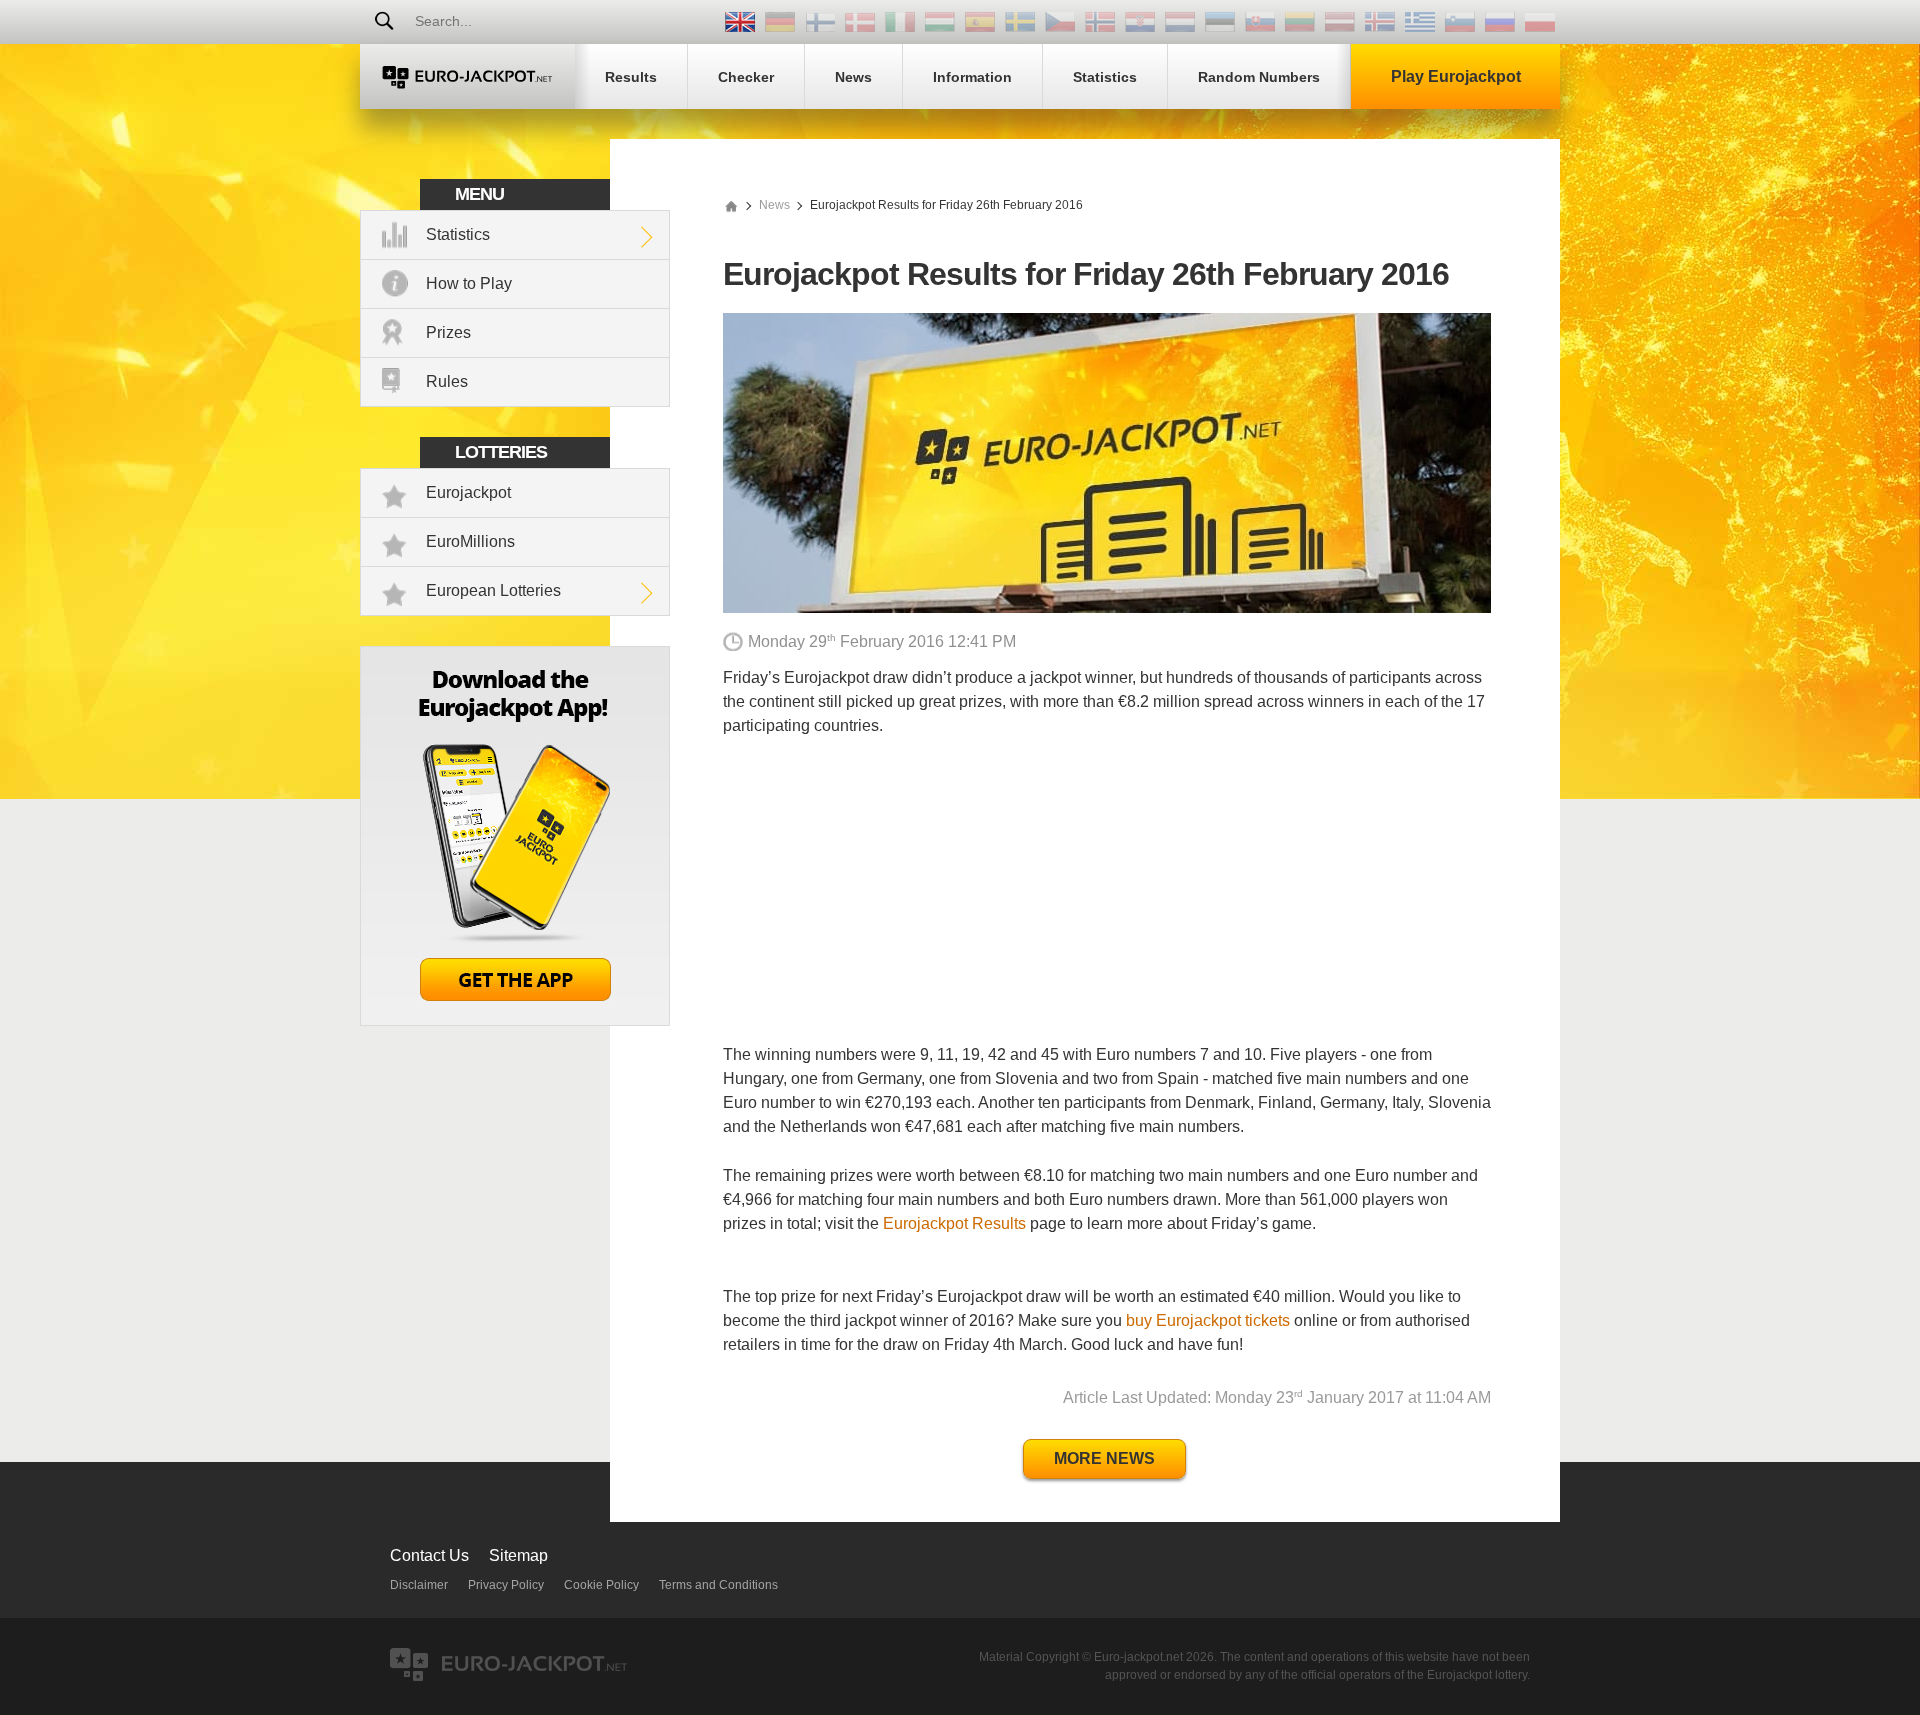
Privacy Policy (506, 1585)
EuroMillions (470, 541)
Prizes (448, 332)
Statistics (458, 234)
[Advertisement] (1107, 903)
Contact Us (429, 1555)
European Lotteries (493, 590)
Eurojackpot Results (954, 1223)
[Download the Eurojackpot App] (515, 1020)
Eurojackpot (468, 492)
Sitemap (518, 1555)
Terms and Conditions (718, 1585)
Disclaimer (419, 1585)
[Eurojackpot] (467, 76)
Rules (447, 381)
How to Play (469, 283)
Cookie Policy (601, 1585)
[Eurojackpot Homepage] (731, 205)
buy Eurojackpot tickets (1208, 1320)
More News (1104, 1458)
